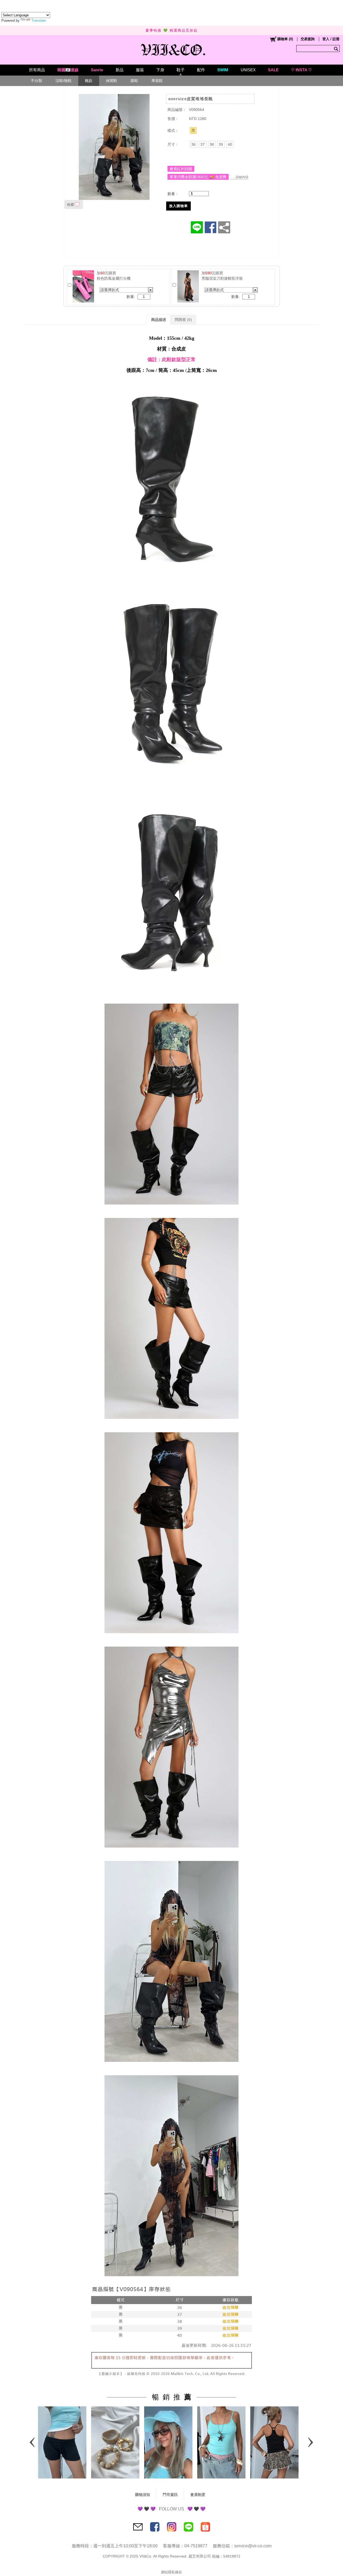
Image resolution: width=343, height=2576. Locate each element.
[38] (212, 144)
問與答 (183, 320)
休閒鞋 (111, 81)
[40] (230, 144)
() (285, 39)
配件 (201, 70)
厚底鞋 (157, 81)
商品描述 (159, 320)
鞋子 (181, 70)
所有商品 (37, 70)
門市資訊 (170, 2495)
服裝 (140, 70)
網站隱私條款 (171, 2572)
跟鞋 (134, 81)
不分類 (36, 81)
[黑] (193, 130)
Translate (39, 20)
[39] (221, 144)
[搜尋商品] (337, 48)
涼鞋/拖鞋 (64, 81)
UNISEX (248, 70)
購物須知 (143, 2495)
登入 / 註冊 (331, 39)
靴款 (89, 81)
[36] (193, 144)
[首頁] (172, 48)
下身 (160, 70)
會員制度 (198, 2495)
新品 (120, 70)
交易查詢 (308, 39)
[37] (203, 144)
